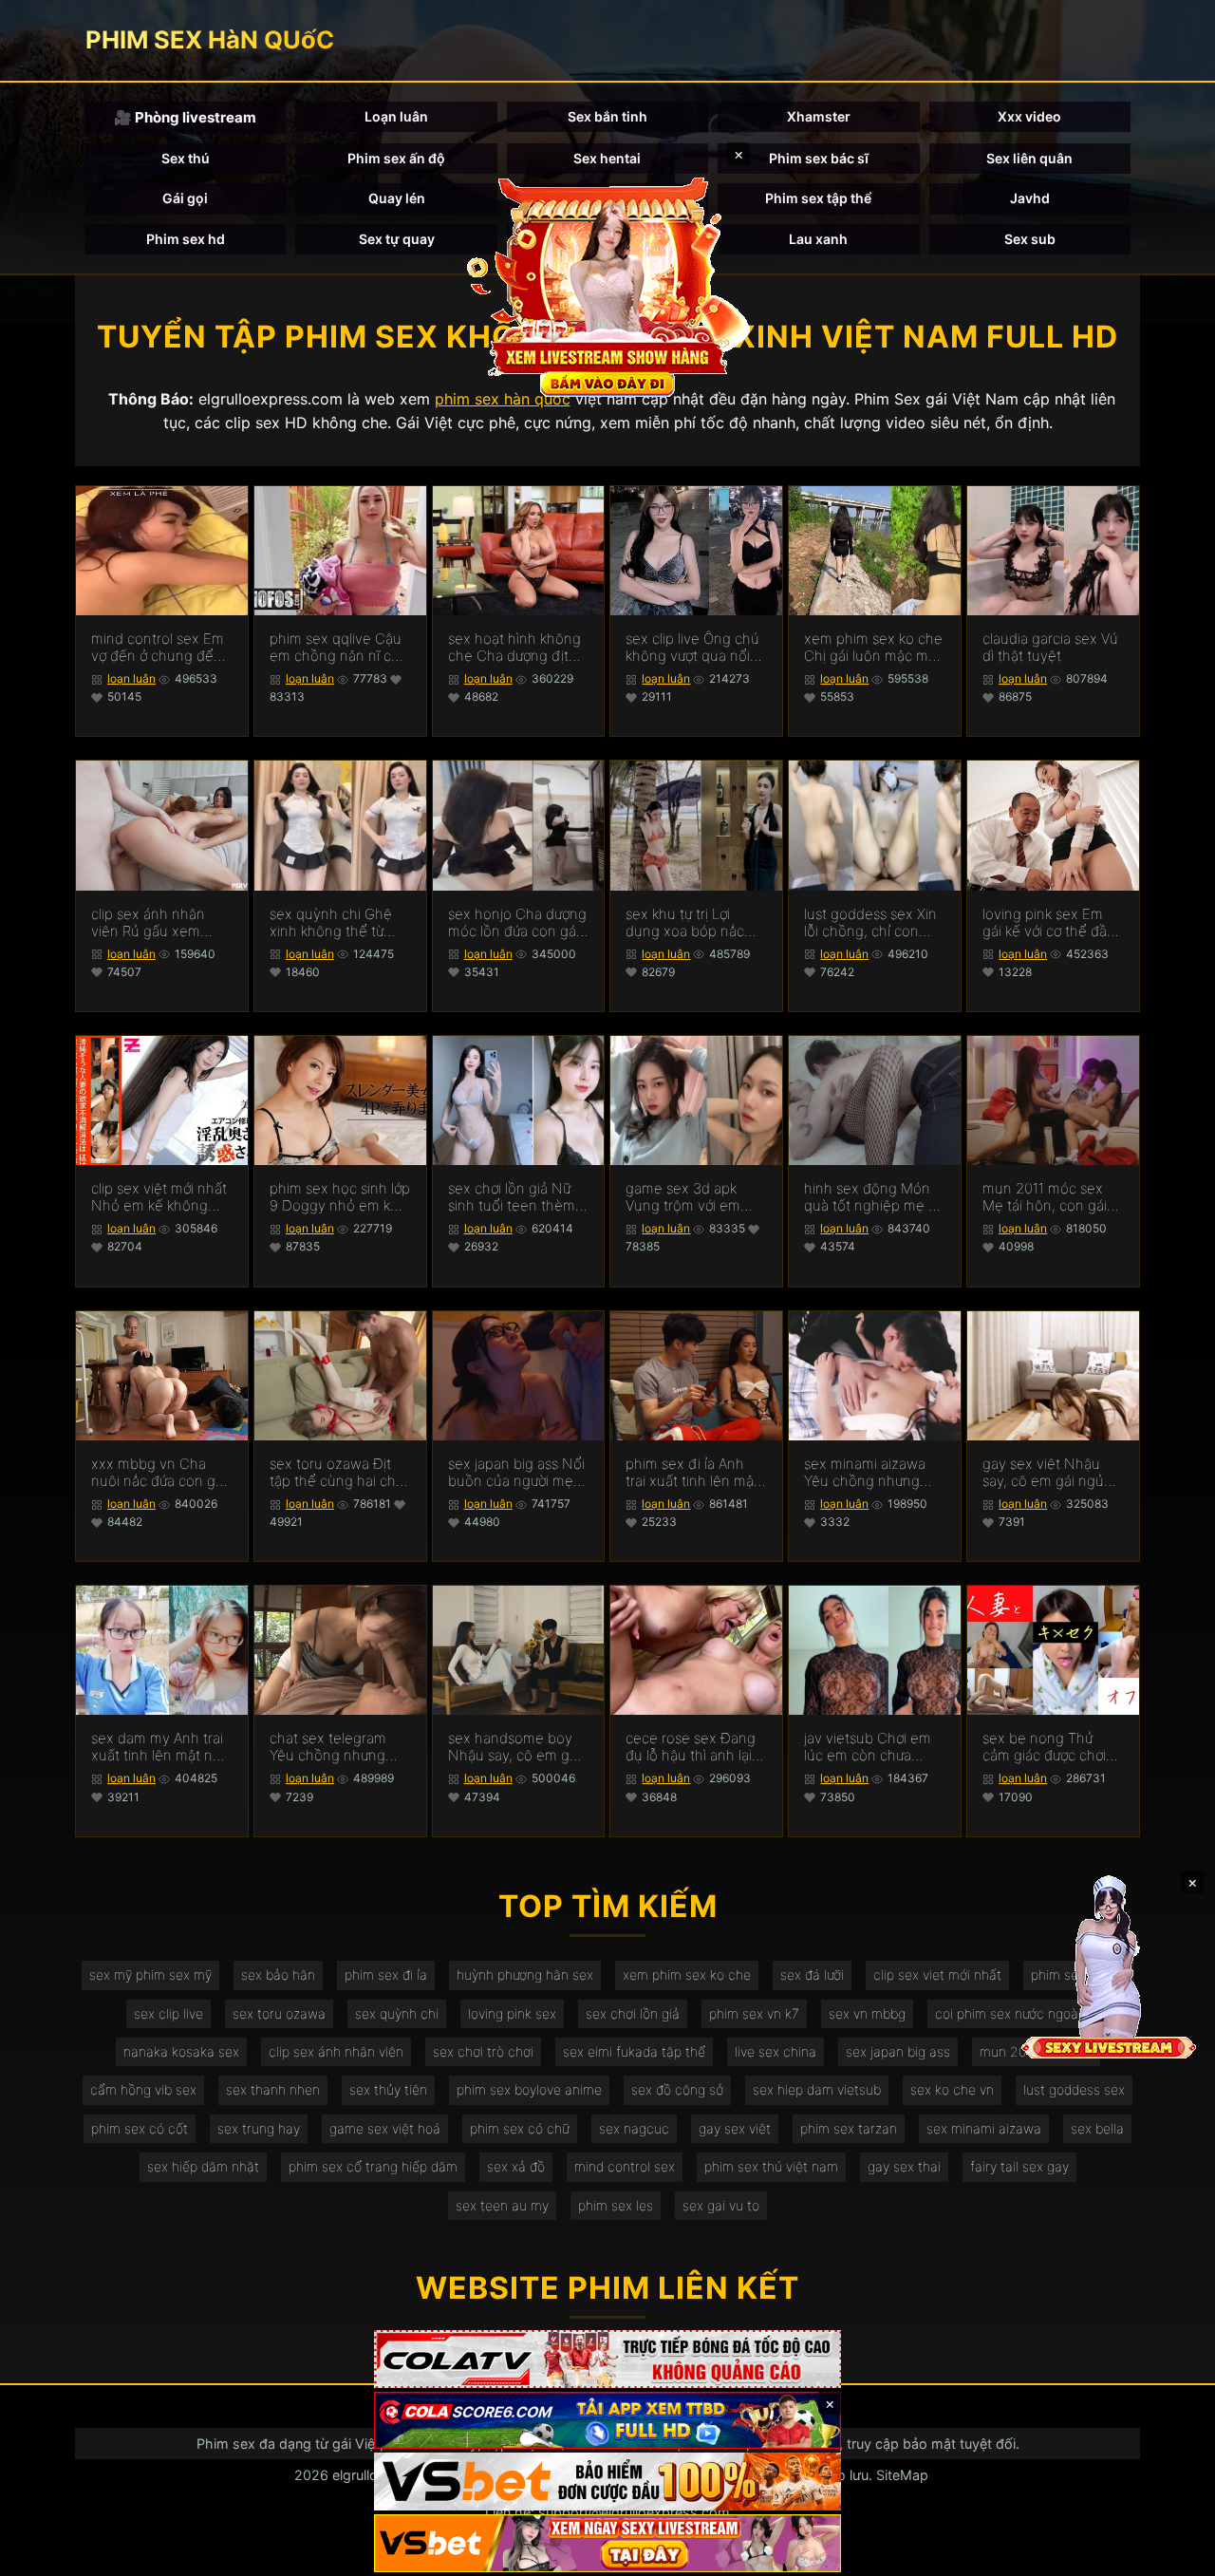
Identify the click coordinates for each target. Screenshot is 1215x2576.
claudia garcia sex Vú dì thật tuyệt (1050, 648)
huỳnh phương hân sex (525, 1974)
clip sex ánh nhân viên (336, 2051)
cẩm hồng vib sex (143, 2089)
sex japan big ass (898, 2051)
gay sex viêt (735, 2128)
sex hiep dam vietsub (817, 2089)
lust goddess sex (1074, 2089)
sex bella (1097, 2128)
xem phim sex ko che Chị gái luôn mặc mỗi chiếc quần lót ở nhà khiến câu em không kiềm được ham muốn (874, 648)
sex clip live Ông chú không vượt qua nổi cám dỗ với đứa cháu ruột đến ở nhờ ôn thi (694, 648)
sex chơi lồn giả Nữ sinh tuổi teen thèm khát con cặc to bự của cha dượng (512, 1197)
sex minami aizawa (984, 2128)
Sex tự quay (397, 239)
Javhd (1030, 198)
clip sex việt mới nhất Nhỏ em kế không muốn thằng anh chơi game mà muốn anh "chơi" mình (160, 1197)
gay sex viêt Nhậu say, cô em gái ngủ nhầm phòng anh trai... (1043, 1473)
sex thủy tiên (388, 2089)
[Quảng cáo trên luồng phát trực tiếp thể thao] (607, 2543)
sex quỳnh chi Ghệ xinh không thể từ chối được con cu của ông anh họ (339, 923)
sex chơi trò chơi (483, 2051)
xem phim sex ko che (687, 1974)
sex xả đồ (516, 2166)
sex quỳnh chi (397, 2013)
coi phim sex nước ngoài (1008, 2013)
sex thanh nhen (273, 2089)
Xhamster (819, 116)
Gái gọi (185, 198)
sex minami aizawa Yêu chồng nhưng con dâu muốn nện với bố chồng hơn (866, 1473)
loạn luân (131, 678)
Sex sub (1030, 239)
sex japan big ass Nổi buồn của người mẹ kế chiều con (516, 1473)
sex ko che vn (952, 2089)
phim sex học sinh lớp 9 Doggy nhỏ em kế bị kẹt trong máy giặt (340, 1197)
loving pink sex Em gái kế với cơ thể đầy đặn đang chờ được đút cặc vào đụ (1048, 923)
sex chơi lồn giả (633, 2013)
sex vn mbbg (867, 2013)
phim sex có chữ (520, 2128)
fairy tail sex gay (1019, 2166)
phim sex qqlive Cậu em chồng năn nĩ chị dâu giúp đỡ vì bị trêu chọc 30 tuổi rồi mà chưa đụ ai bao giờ (338, 648)
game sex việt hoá (385, 2128)
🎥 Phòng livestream (185, 117)
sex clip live (168, 2013)
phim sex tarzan (849, 2128)
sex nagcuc (634, 2128)
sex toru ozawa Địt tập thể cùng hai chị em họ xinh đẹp (334, 1473)
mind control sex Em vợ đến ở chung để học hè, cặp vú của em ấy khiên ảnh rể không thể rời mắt (158, 648)
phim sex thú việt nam (771, 2166)
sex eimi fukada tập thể (634, 2051)
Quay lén (397, 198)
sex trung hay (259, 2128)
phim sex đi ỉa (386, 1974)
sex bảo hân (278, 1974)
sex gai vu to (721, 2205)
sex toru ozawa (279, 2013)
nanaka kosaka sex (181, 2051)
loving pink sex (512, 2013)
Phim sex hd (186, 239)
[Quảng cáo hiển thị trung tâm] (607, 285)
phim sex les (616, 2205)
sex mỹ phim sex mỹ (150, 1974)
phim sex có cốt (140, 2128)
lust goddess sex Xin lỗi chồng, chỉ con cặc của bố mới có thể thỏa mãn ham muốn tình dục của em (870, 923)
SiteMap (902, 2475)
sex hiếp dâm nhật (203, 2166)
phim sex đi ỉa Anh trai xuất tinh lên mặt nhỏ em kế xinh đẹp (692, 1473)
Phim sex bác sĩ (819, 158)
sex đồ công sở (677, 2089)
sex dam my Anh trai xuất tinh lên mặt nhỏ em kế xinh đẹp (160, 1747)
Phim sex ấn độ (396, 158)
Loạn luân (396, 116)
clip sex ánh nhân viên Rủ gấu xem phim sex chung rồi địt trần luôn (153, 923)
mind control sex (625, 2166)
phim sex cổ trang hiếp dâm (373, 2166)
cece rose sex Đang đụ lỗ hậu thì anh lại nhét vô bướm (691, 1747)
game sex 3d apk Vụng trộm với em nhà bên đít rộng (683, 1197)
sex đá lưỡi (812, 1974)
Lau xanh (818, 239)
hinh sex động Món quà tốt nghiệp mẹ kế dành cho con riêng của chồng (874, 1197)
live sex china (776, 2051)
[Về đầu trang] (1173, 2553)
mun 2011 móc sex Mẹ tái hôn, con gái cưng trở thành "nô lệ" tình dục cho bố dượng (1053, 1197)
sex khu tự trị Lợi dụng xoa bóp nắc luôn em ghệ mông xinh (688, 923)
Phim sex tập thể (818, 198)
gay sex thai (904, 2166)
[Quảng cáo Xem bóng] (607, 2359)
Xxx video (1029, 116)
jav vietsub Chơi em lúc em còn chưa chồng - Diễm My (868, 1747)
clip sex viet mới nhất (937, 1974)
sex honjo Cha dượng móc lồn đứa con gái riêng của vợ (517, 923)
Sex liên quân (1029, 158)
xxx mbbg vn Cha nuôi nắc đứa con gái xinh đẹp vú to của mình (159, 1473)
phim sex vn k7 (754, 2013)
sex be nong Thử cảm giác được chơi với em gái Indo (1044, 1747)
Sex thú (186, 158)
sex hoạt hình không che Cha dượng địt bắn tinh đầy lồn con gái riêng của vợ (514, 648)
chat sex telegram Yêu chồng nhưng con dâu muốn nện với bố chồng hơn (332, 1747)
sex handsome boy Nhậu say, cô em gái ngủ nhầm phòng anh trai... (514, 1747)
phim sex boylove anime (529, 2089)
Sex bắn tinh (607, 116)
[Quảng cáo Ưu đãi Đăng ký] (607, 2421)
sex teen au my (502, 2205)
